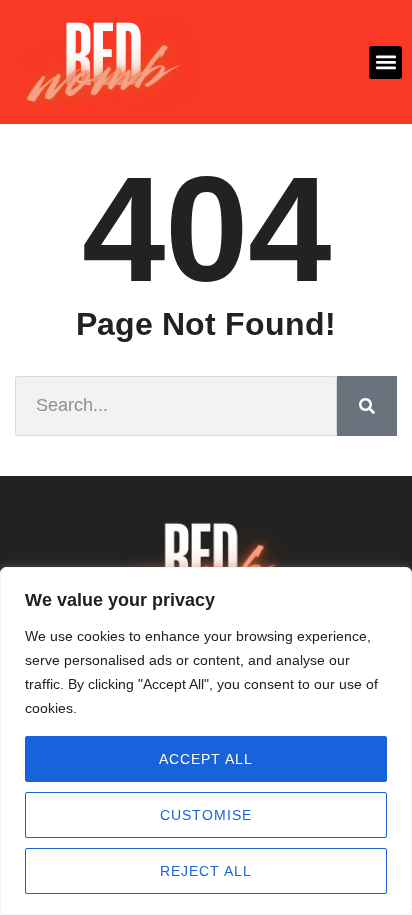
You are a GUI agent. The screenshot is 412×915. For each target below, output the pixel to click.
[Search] (367, 406)
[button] (385, 62)
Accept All (206, 759)
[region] (206, 741)
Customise (206, 815)
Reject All (206, 871)
